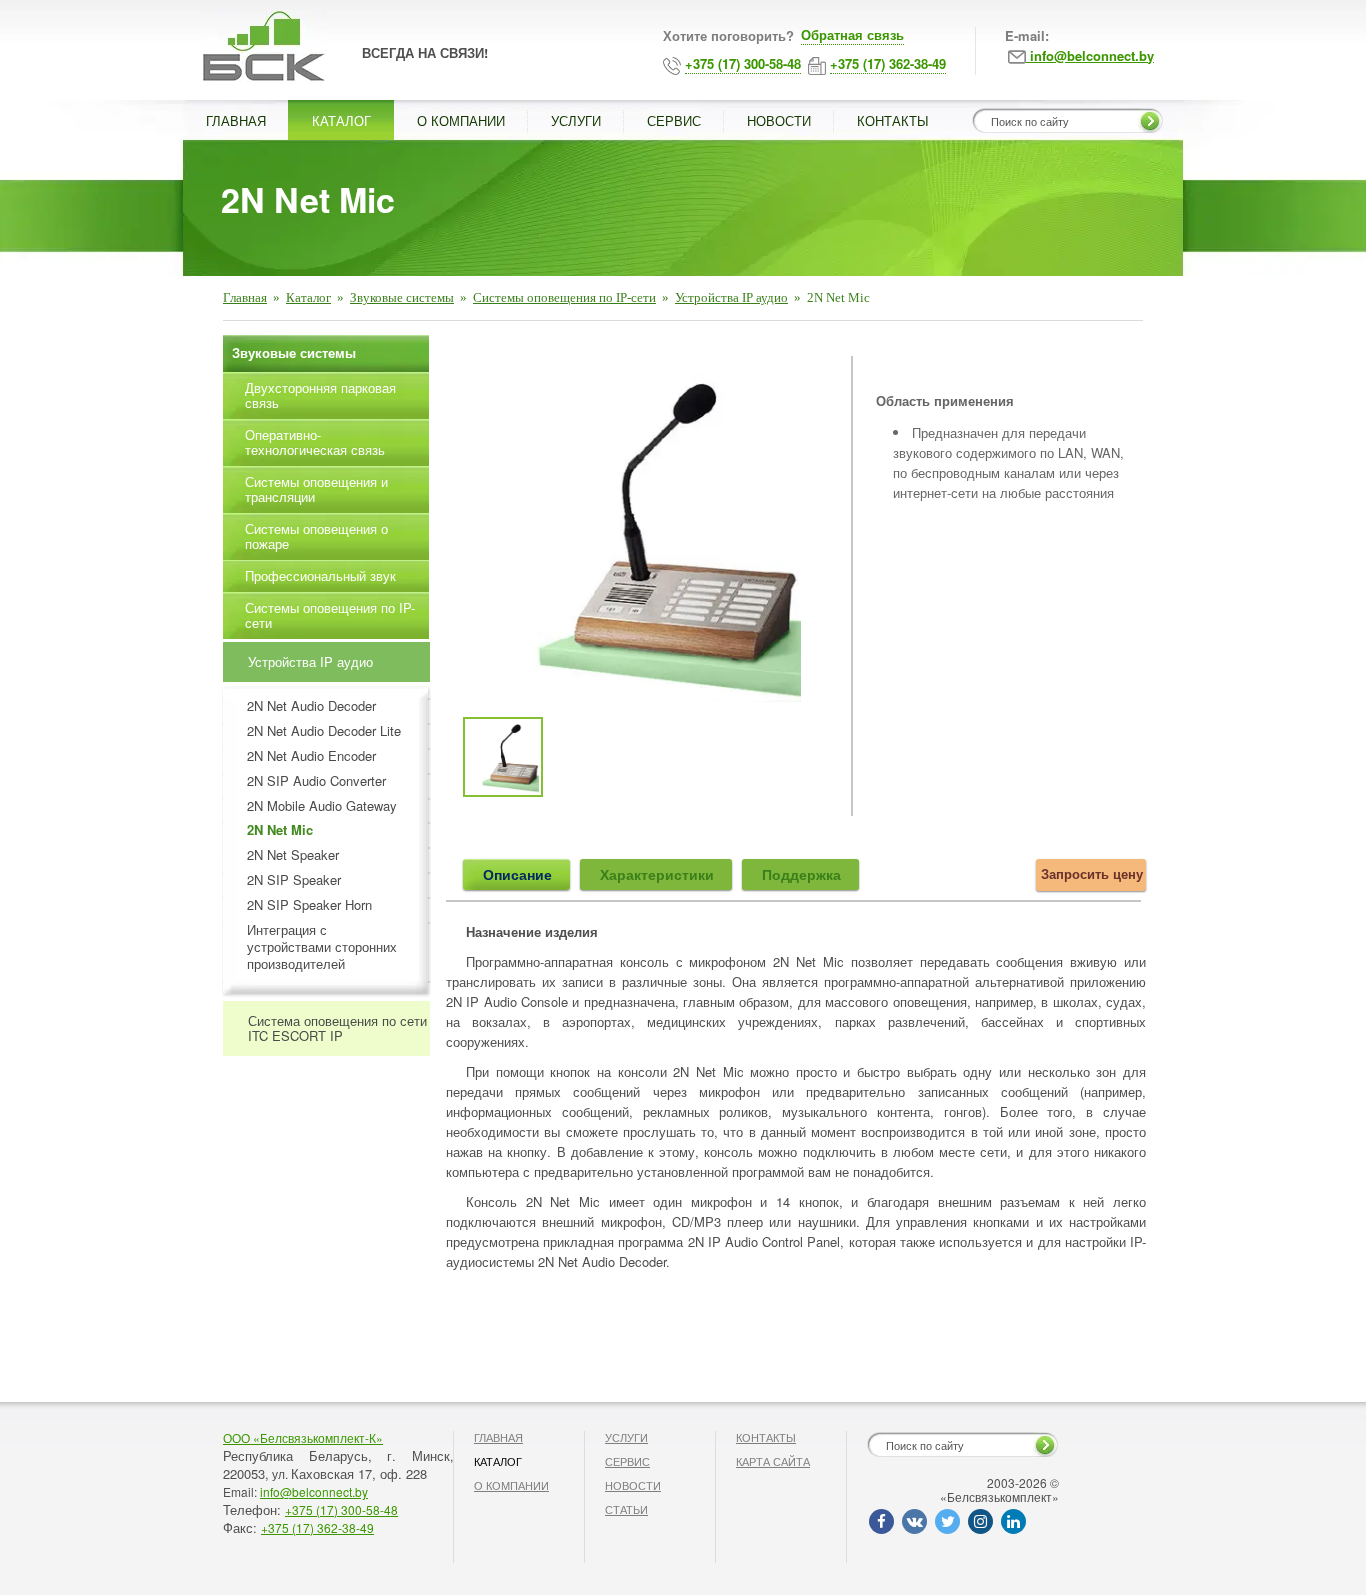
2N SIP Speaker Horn (309, 905)
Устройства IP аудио (731, 297)
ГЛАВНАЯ (236, 120)
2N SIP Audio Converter (316, 781)
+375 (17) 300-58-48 (341, 1509)
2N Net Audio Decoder (311, 706)
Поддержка (801, 874)
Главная (245, 297)
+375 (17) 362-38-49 (317, 1527)
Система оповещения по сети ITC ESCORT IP (337, 1028)
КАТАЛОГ (341, 120)
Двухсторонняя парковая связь (320, 395)
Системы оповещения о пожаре (316, 536)
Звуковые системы (402, 297)
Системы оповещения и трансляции (316, 489)
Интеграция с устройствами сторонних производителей (322, 947)
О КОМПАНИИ (461, 120)
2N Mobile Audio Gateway (322, 806)
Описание (517, 874)
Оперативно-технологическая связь (315, 442)
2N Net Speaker (293, 855)
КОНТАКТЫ (893, 120)
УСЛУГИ (576, 120)
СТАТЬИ (626, 1509)
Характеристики (657, 874)
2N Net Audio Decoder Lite (324, 731)
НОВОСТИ (779, 120)
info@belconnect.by (314, 1491)
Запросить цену (1092, 873)
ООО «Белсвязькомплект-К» (303, 1437)
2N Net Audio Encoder (311, 756)
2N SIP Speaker (294, 880)
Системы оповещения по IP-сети (564, 297)
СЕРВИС (674, 120)
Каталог (308, 297)
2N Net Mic (280, 830)
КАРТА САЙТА (773, 1461)
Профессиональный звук (320, 575)
